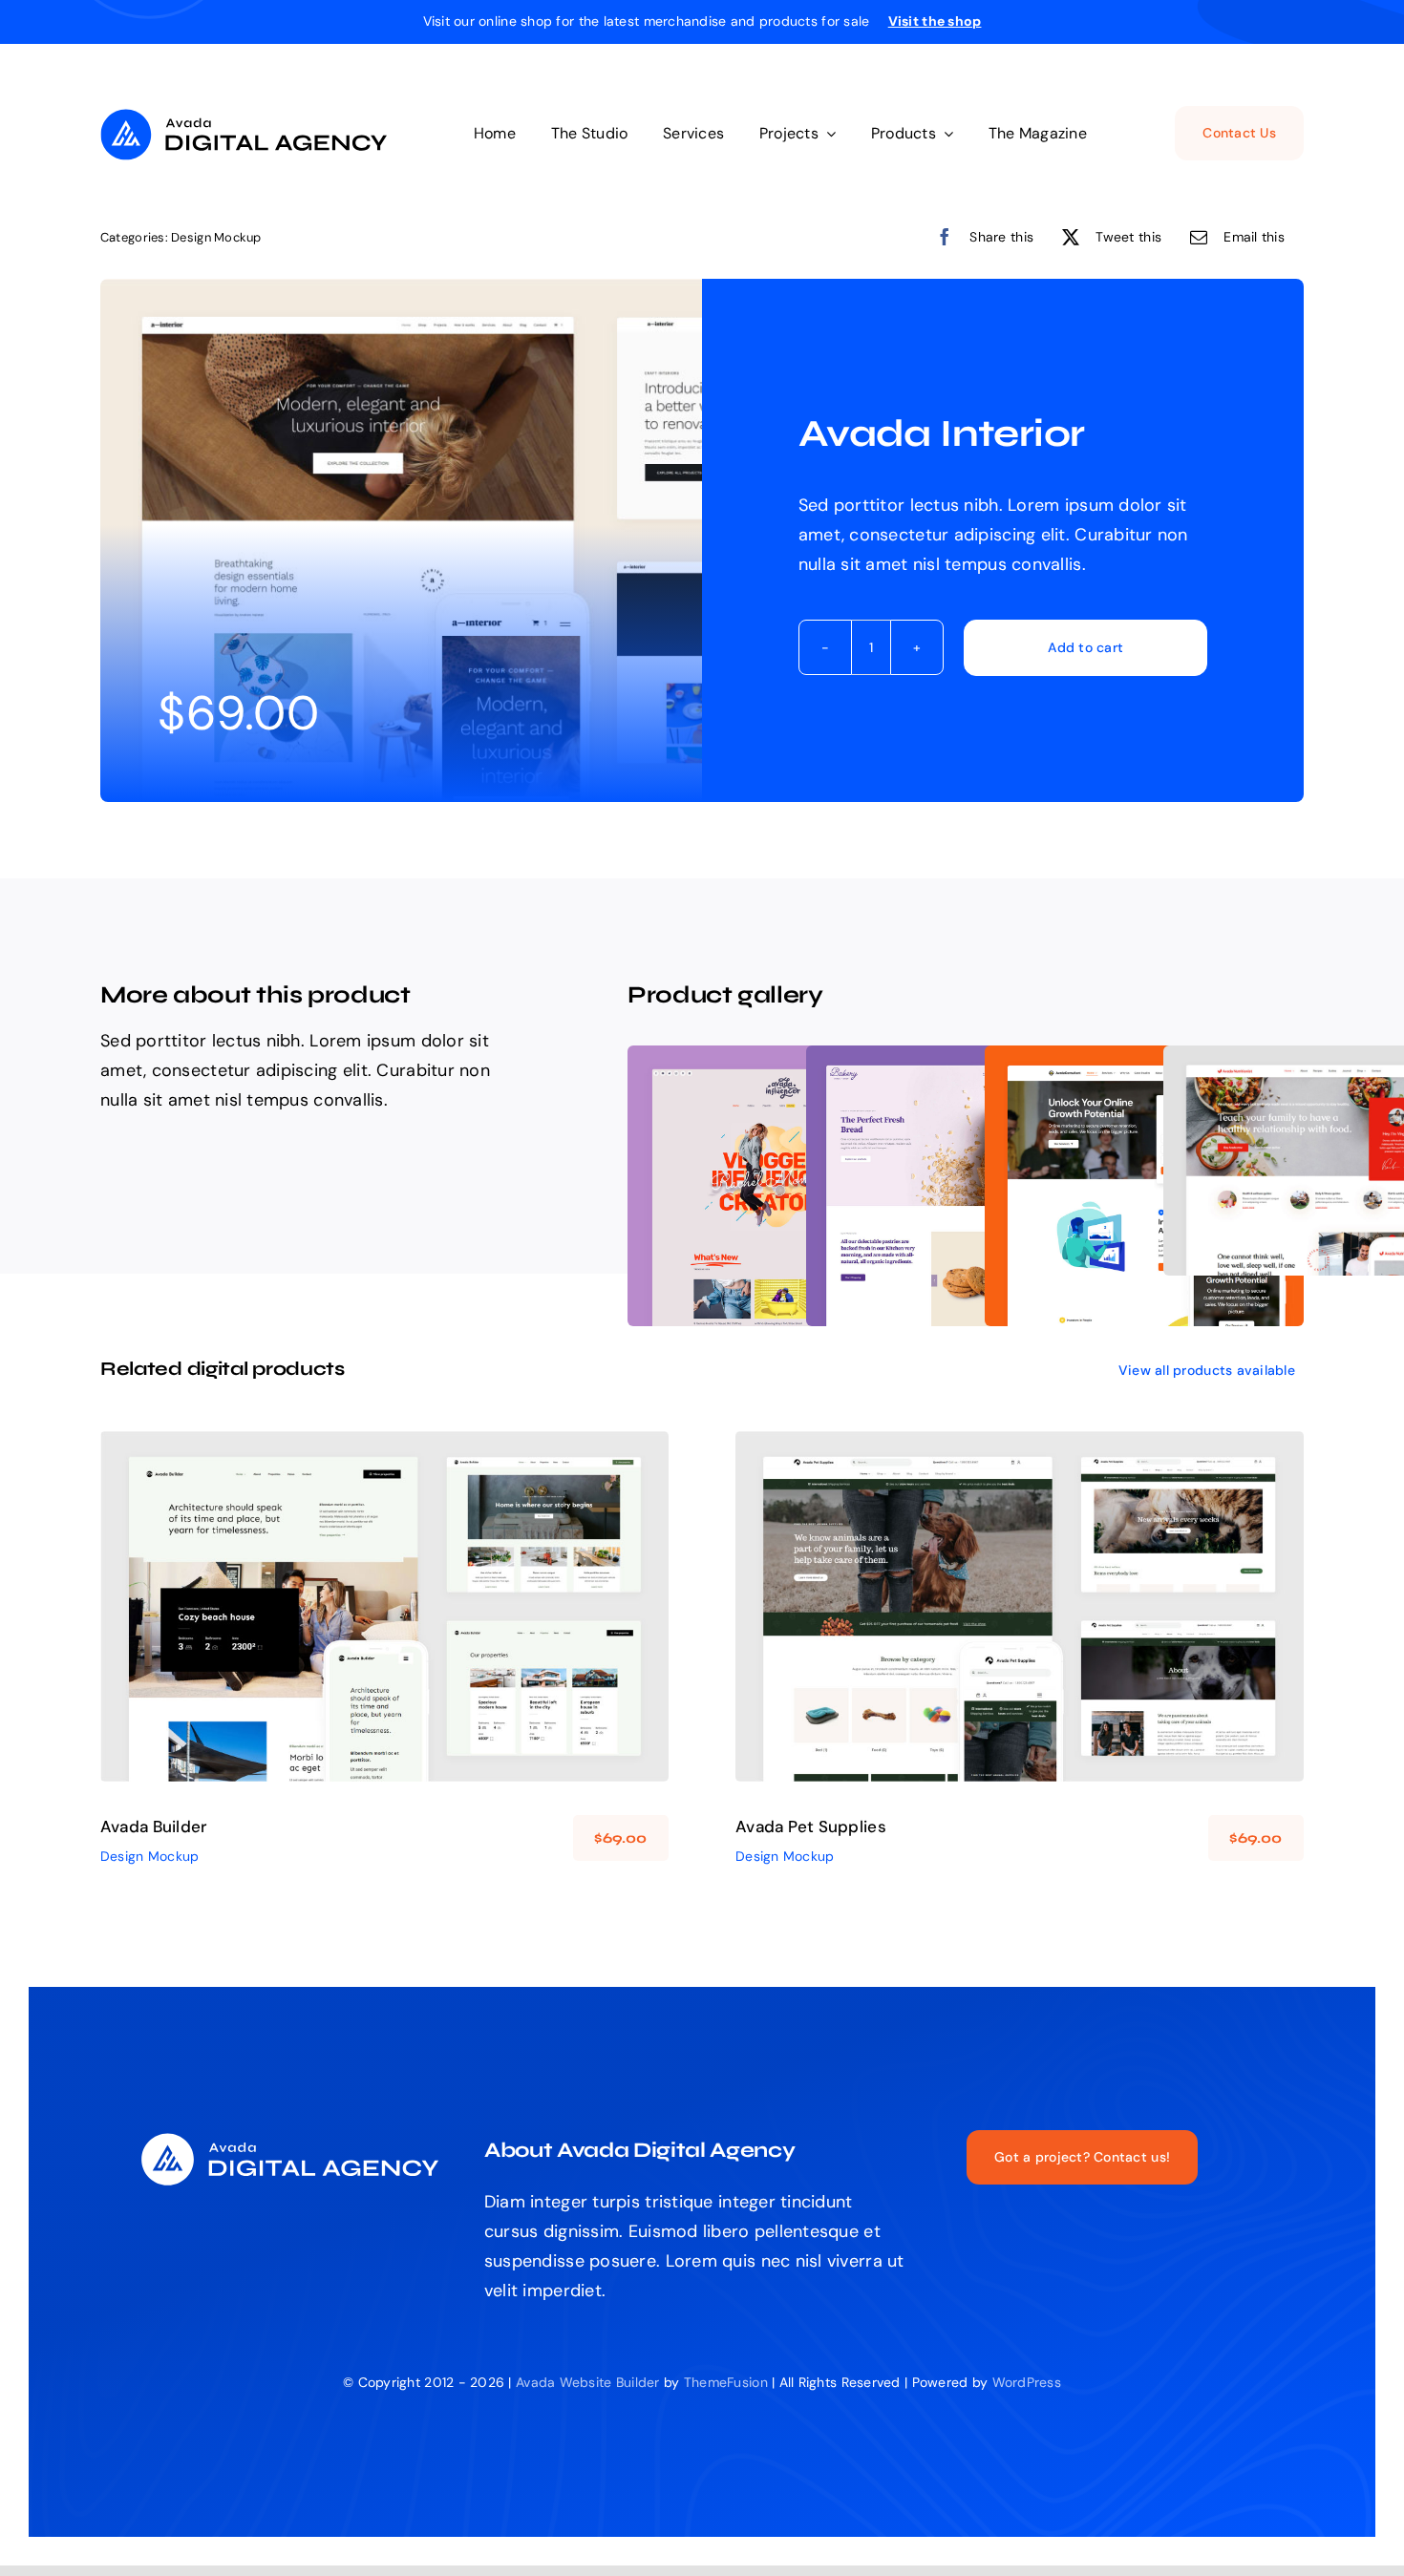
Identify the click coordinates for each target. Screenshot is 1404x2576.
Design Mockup (216, 237)
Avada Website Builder (588, 2382)
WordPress (1027, 2382)
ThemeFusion (726, 2382)
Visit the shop (935, 21)
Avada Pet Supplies (811, 1826)
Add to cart (1085, 647)
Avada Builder (154, 1826)
